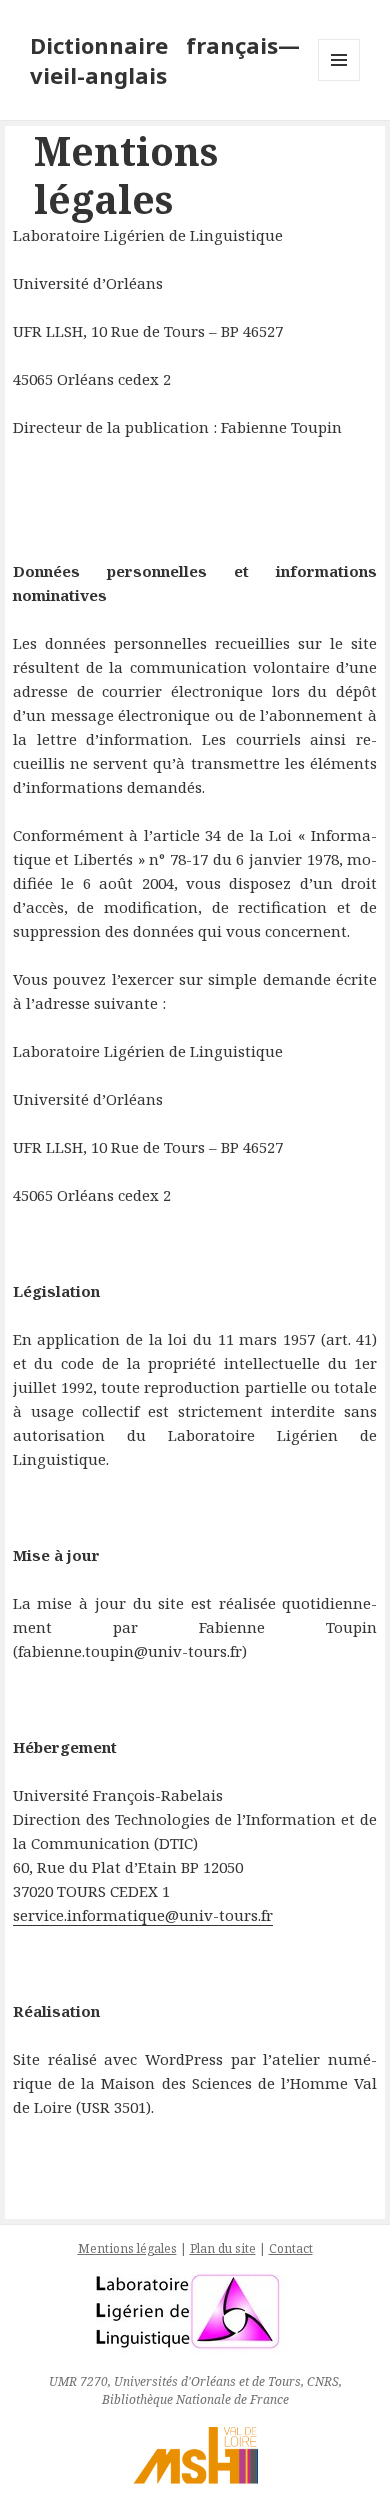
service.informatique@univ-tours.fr (143, 1915)
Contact (291, 2248)
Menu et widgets (339, 80)
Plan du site (223, 2248)
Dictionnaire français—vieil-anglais (165, 60)
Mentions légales (127, 2248)
